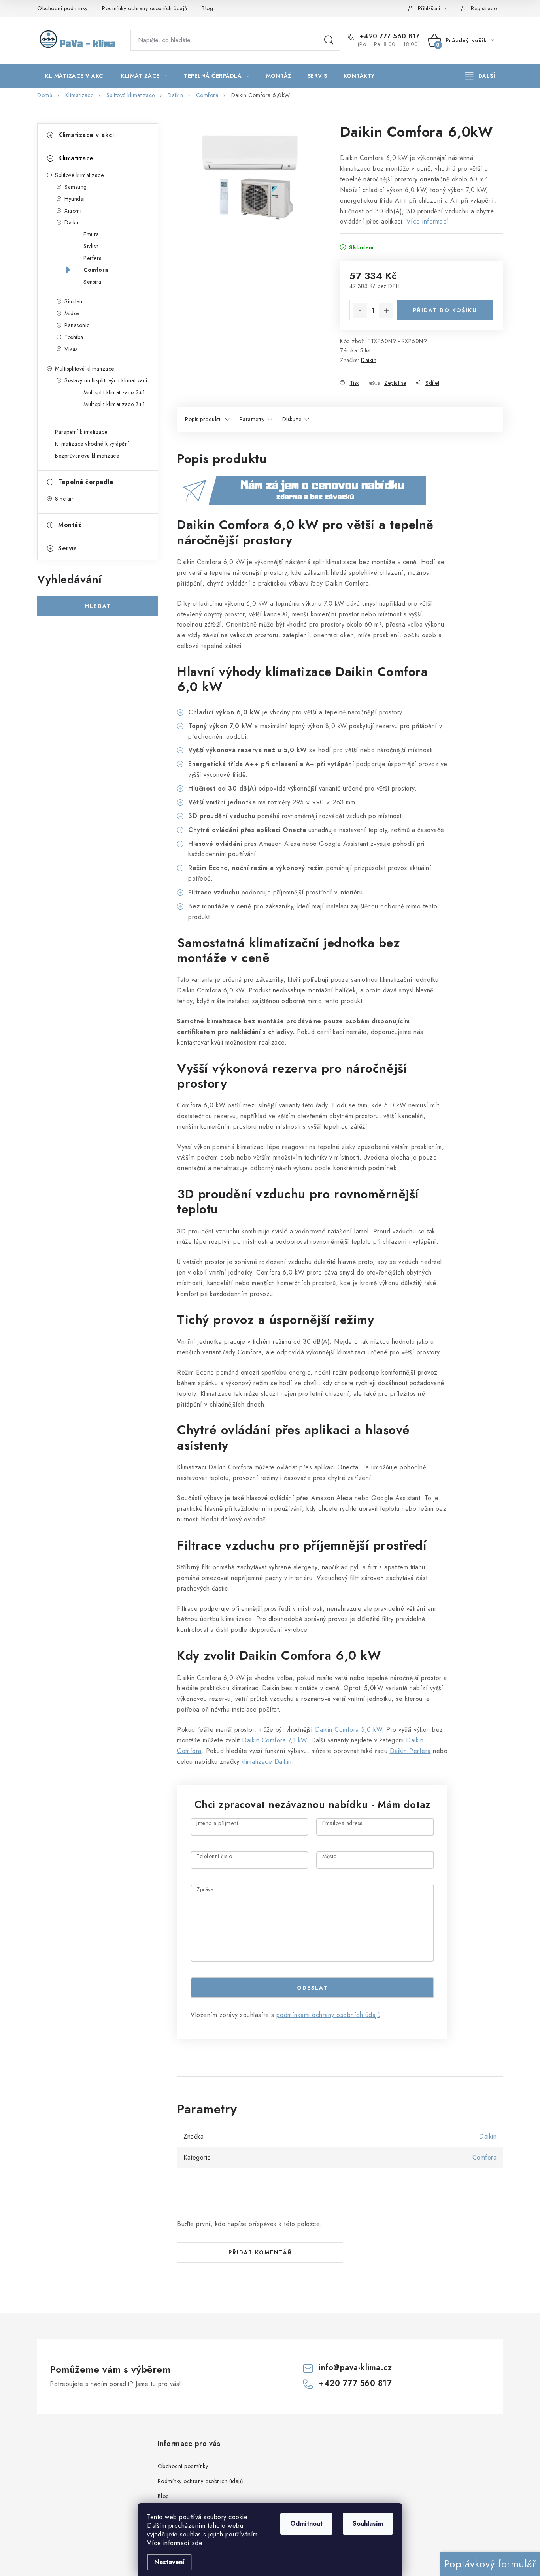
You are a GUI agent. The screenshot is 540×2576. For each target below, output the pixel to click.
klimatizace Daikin (267, 1762)
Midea (72, 313)
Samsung (76, 187)
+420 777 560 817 (389, 36)
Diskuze (292, 419)
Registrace (484, 8)
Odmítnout (306, 2524)
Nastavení (169, 2562)
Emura (91, 234)
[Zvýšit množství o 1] (386, 311)
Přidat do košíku (445, 310)
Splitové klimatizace (79, 175)
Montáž (70, 525)
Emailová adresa (343, 1824)
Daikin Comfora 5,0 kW (349, 1730)
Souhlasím (368, 2524)
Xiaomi (73, 211)
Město (329, 1857)
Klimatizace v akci (86, 135)
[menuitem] (75, 76)
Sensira (93, 282)
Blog (207, 8)
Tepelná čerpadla (86, 482)
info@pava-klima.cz (355, 2368)
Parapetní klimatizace (81, 432)
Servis (67, 548)
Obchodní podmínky (62, 8)
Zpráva (205, 1890)
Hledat (329, 40)
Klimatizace (76, 158)
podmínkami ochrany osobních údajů (329, 2015)
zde (197, 2543)
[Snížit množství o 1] (360, 311)
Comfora (96, 270)
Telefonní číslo (214, 1857)
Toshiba (74, 337)
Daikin (72, 222)
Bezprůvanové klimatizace (87, 456)
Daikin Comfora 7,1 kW (274, 1740)
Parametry (252, 419)
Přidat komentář (260, 2252)
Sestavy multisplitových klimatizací (106, 380)
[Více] (480, 76)
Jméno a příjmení (217, 1824)
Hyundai (75, 199)
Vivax (71, 349)
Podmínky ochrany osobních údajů (145, 8)
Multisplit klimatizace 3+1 (114, 404)
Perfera (93, 258)
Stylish (91, 246)
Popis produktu (203, 419)
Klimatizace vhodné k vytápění (92, 444)
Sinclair (74, 301)
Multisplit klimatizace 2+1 (114, 392)
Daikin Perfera (410, 1751)
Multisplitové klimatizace (85, 369)
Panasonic (77, 325)
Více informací (428, 221)
